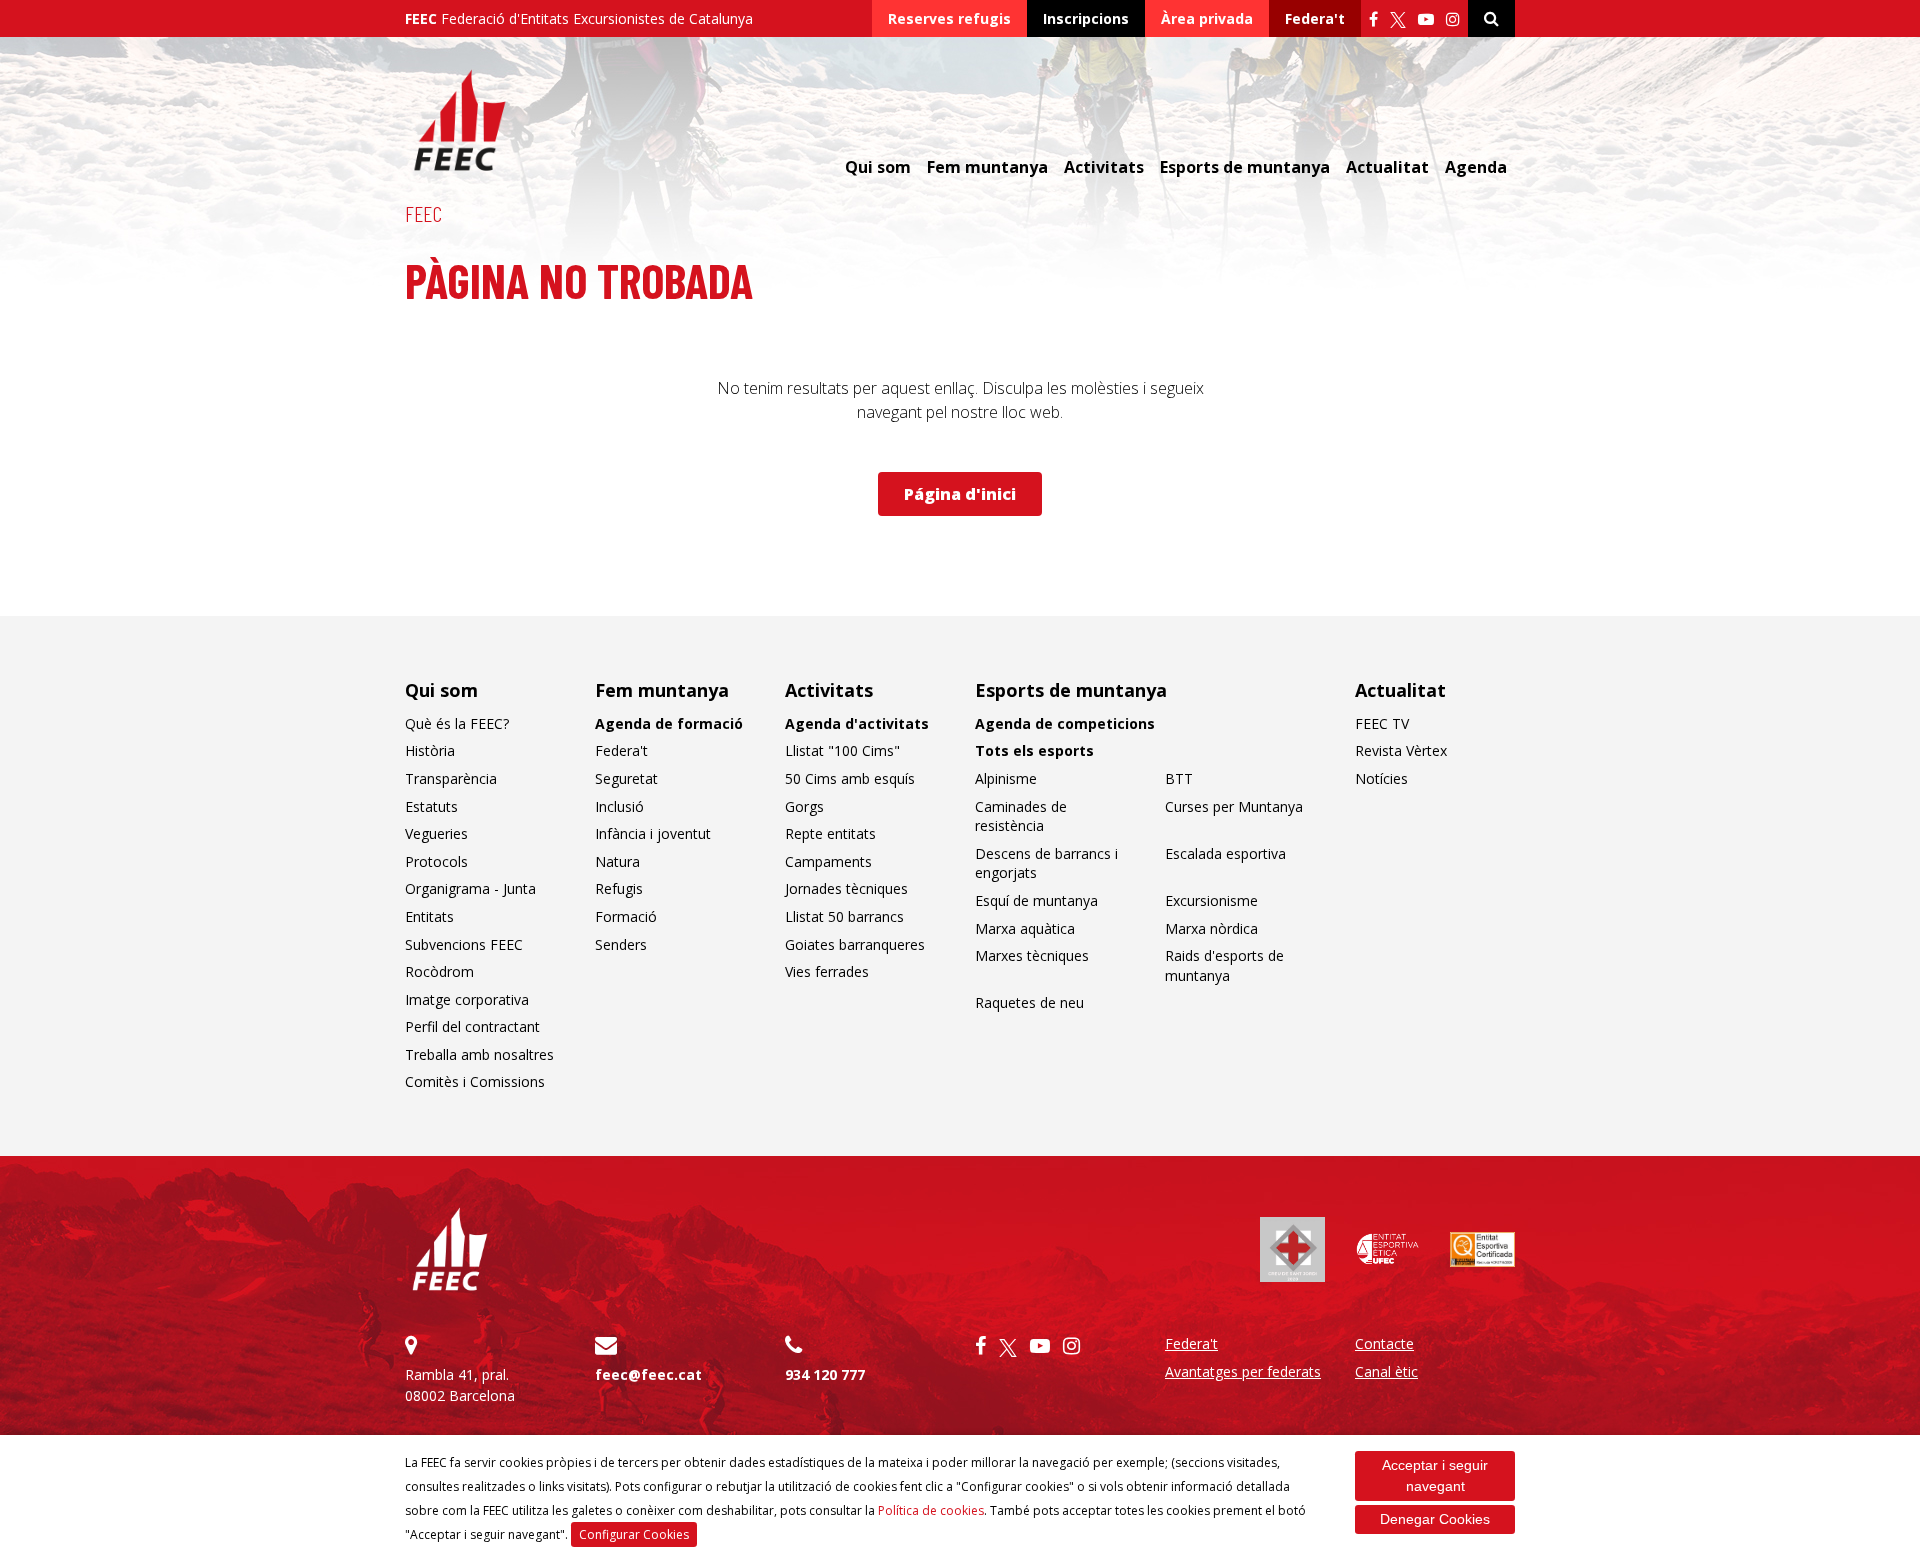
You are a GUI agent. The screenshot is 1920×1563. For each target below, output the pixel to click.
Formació (626, 916)
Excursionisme (1211, 900)
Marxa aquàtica (1025, 928)
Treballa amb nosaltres (479, 1054)
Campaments (828, 861)
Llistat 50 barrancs (844, 916)
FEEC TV (1382, 723)
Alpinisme (1006, 778)
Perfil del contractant (472, 1026)
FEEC (423, 213)
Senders (621, 944)
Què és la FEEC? (457, 723)
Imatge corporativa (467, 999)
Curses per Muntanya (1234, 806)
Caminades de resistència (1021, 816)
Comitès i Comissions (475, 1081)
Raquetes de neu (1029, 1002)
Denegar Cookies (1435, 1519)
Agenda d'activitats (857, 723)
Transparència (451, 778)
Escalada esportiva (1225, 853)
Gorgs (804, 806)
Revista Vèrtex (1401, 750)
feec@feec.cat (648, 1374)
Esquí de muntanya (1036, 900)
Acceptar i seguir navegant (1435, 1475)
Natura (617, 861)
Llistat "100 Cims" (842, 750)
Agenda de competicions (1065, 723)
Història (430, 750)
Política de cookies (931, 1510)
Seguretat (626, 778)
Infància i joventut (653, 833)
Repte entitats (830, 833)
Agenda (1476, 167)
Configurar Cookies (634, 1534)
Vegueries (436, 833)
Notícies (1381, 778)
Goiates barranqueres (855, 944)
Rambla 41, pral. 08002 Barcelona (460, 1385)
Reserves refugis (949, 18)
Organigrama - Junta (470, 888)
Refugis (619, 888)
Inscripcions (1086, 18)
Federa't (1315, 18)
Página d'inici (960, 494)
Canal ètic (1386, 1371)
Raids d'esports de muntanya (1224, 965)
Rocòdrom (439, 971)
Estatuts (431, 806)
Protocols (436, 861)
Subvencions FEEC (464, 944)
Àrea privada (1207, 18)
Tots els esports (1034, 750)
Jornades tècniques (846, 888)
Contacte (1384, 1343)
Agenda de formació (669, 723)
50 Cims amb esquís (850, 778)
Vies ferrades (827, 971)
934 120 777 (825, 1374)
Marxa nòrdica (1211, 928)
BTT (1179, 778)
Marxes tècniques (1032, 955)
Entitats (429, 916)
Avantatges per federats (1243, 1371)
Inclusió (619, 806)
